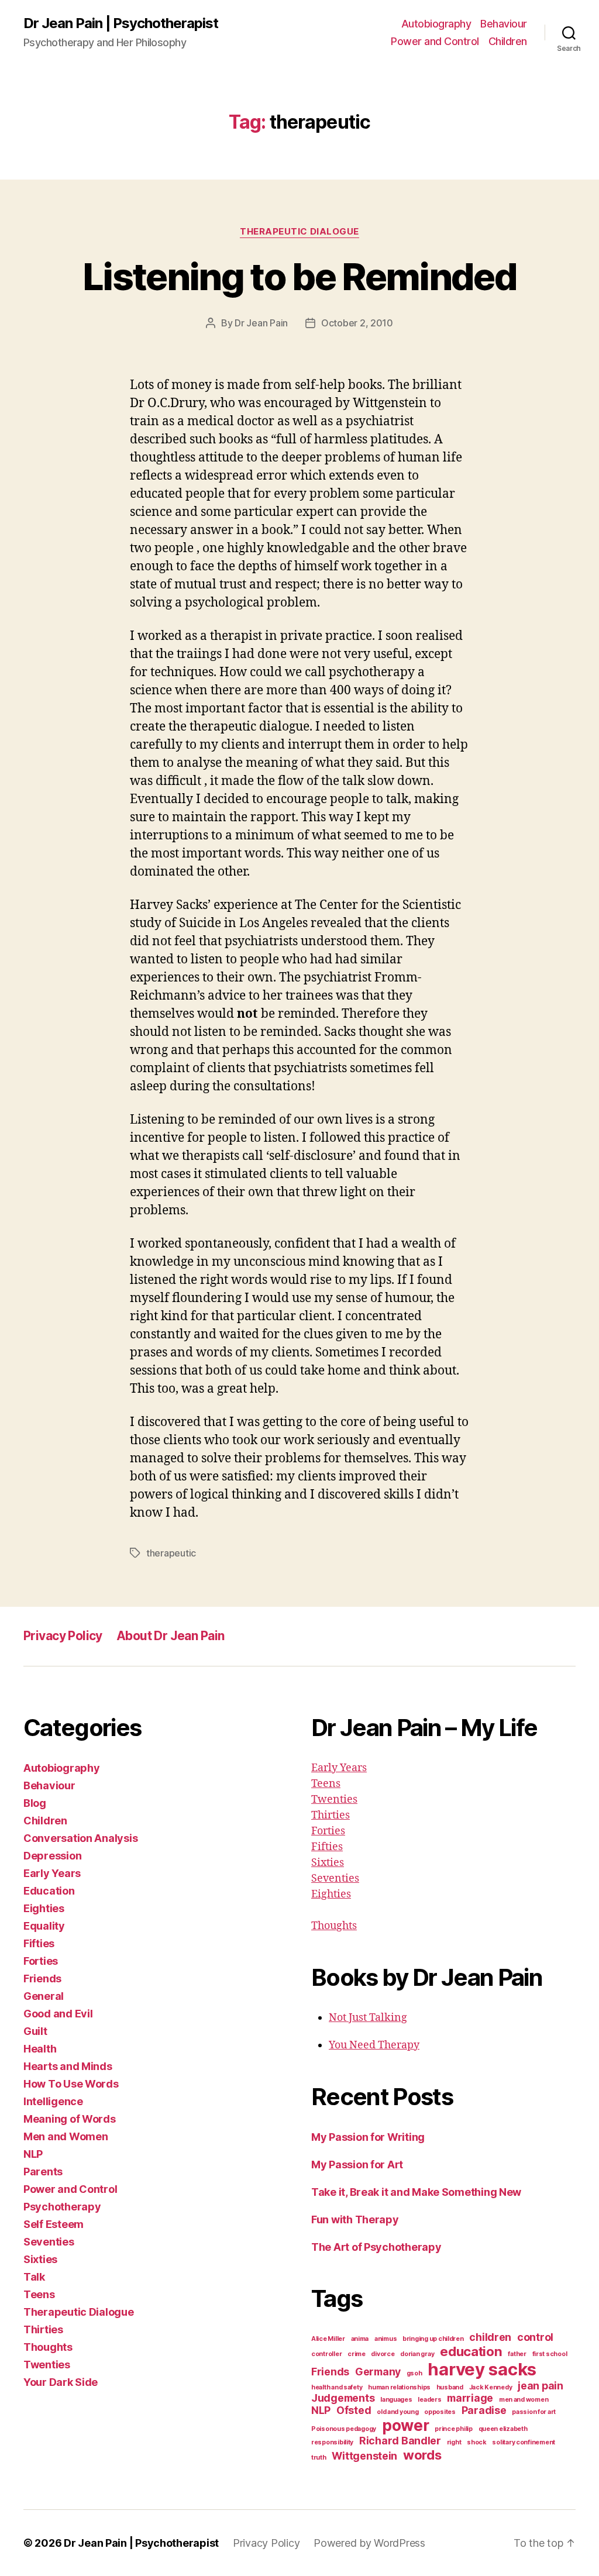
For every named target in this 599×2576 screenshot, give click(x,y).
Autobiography (436, 24)
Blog (35, 1803)
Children (508, 41)
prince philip (454, 2429)
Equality (44, 1926)
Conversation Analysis (80, 1838)
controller (326, 2354)
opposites (440, 2412)
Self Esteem (54, 2224)
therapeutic (171, 1553)
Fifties (39, 1943)
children (490, 2337)
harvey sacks (482, 2369)
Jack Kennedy (491, 2387)
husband (450, 2387)
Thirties (43, 2329)
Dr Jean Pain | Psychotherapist (121, 23)
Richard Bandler (400, 2441)
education (471, 2351)
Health (40, 2049)
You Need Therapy (374, 2045)
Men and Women (66, 2136)
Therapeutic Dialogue (299, 232)
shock (477, 2442)
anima (360, 2339)
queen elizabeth (503, 2429)
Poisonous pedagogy (344, 2429)
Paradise (484, 2410)
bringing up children (433, 2339)
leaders (429, 2400)
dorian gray (417, 2354)
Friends (42, 1979)
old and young (398, 2412)
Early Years (52, 1873)
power (406, 2425)
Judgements (343, 2398)
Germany (378, 2372)
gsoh (414, 2373)
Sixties (40, 2259)
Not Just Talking (368, 2018)
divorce (383, 2354)
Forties (41, 1961)
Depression (52, 1856)
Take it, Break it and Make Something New (416, 2192)
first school (550, 2354)
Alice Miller (328, 2339)
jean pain (541, 2386)
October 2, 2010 (357, 323)
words (422, 2455)
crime (357, 2354)
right (454, 2442)
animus (385, 2339)
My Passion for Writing (368, 2137)
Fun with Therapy (355, 2219)
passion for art (534, 2412)
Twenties (47, 2365)
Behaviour (504, 24)
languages (396, 2400)
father (517, 2354)
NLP (33, 2154)
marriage (470, 2398)
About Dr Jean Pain (171, 1636)
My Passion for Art (357, 2165)
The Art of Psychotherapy (376, 2247)
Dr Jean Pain (261, 323)
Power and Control (435, 41)
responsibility (332, 2442)
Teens (39, 2294)
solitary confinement (524, 2442)
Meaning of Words (70, 2119)
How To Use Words (71, 2084)
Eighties (44, 1908)
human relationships (399, 2387)
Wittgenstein (364, 2456)
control (535, 2337)
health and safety (337, 2387)
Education (49, 1891)
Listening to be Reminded (299, 276)
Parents (43, 2172)
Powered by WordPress (369, 2543)
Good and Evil (58, 2014)
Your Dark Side (61, 2382)
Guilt (35, 2031)
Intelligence (53, 2101)
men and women (524, 2400)
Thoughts (48, 2347)
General (44, 1996)
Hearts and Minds (68, 2066)
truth (319, 2458)
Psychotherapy (62, 2207)
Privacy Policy (63, 1636)
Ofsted (354, 2410)
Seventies (49, 2242)
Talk (34, 2277)
